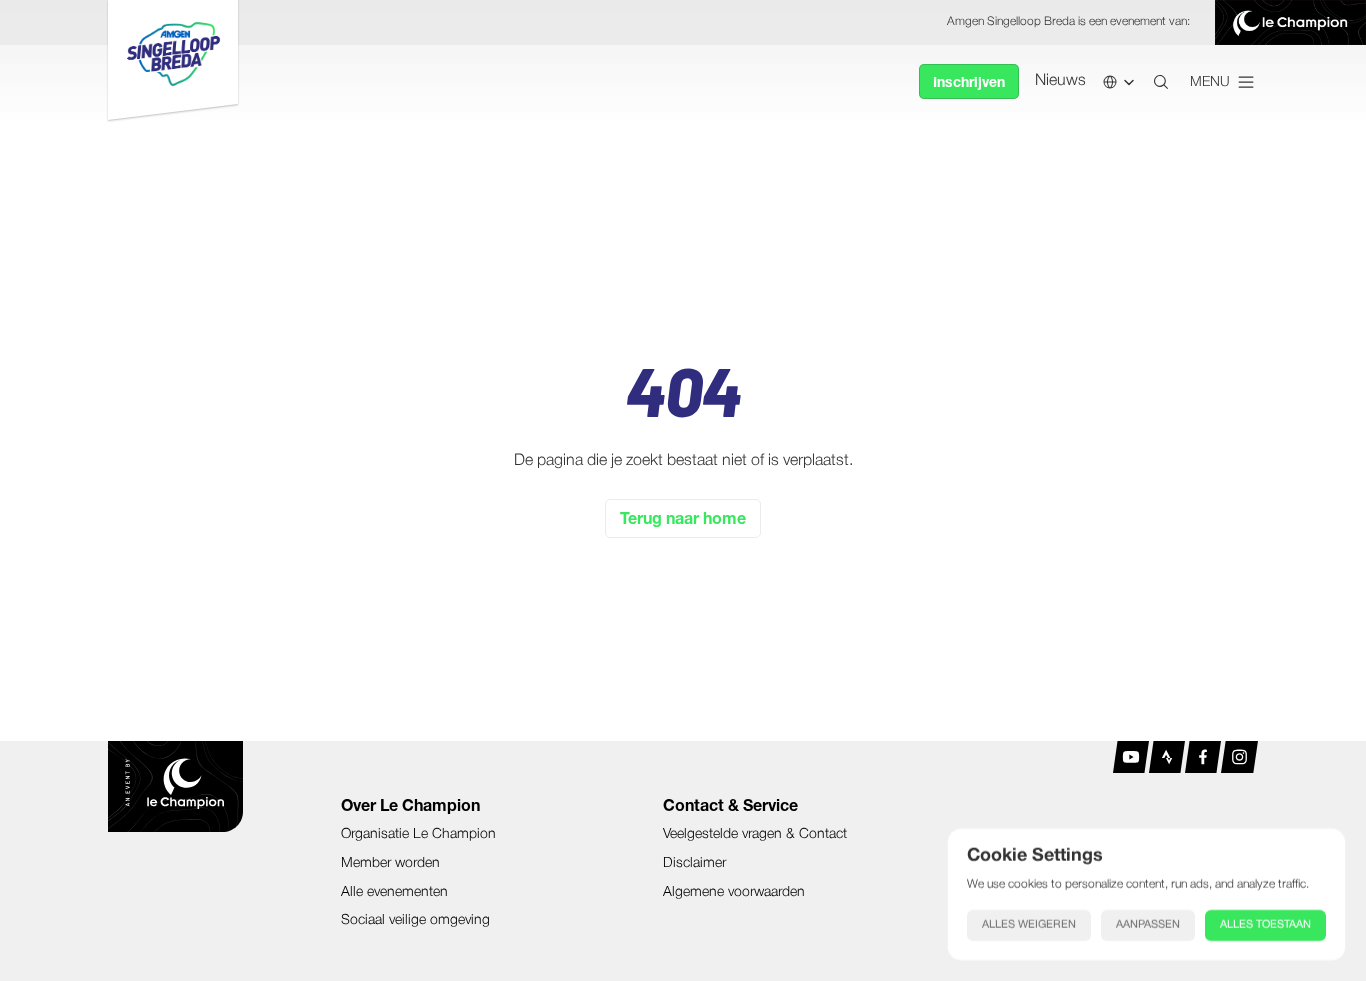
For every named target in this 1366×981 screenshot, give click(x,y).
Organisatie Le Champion (418, 834)
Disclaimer (694, 863)
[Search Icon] (1161, 82)
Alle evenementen (394, 892)
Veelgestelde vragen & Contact (755, 834)
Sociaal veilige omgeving (415, 920)
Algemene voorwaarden (734, 892)
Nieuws (1060, 81)
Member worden (390, 863)
